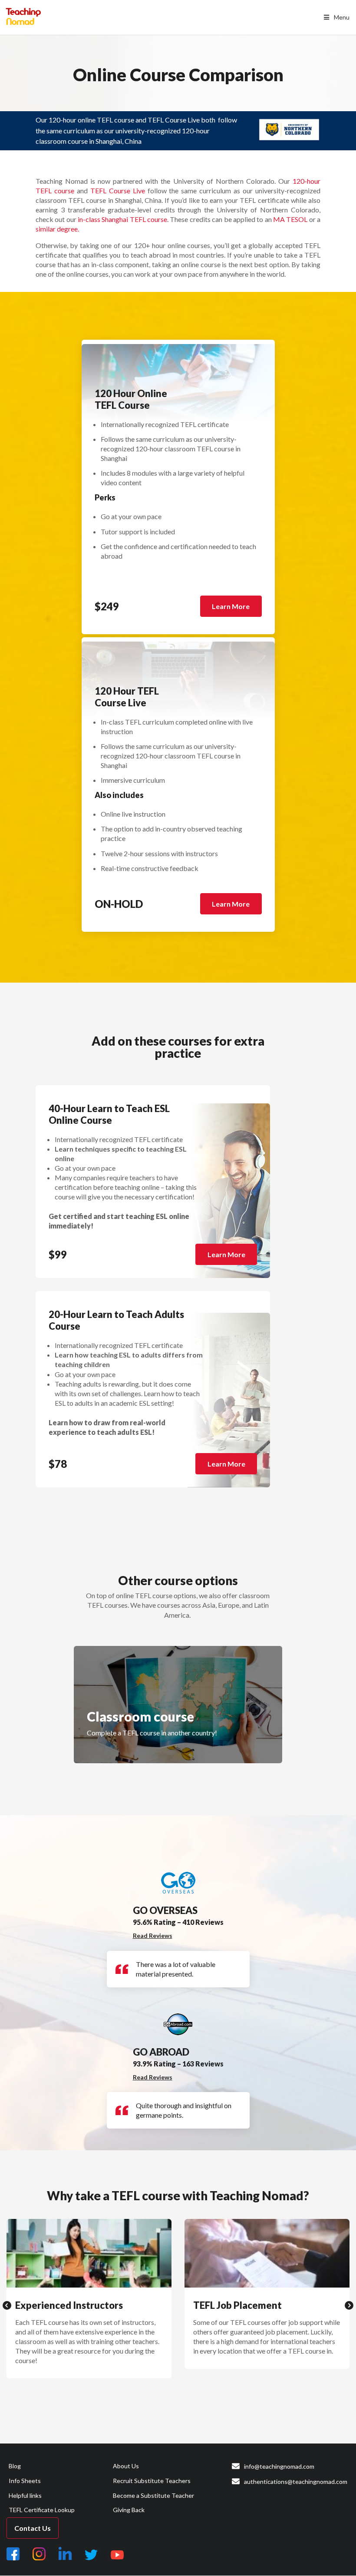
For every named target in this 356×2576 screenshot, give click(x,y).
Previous (7, 2305)
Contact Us (33, 2528)
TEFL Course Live (118, 190)
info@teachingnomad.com (279, 2466)
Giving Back (129, 2510)
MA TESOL (290, 219)
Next (349, 2305)
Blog (15, 2466)
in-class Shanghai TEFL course (122, 219)
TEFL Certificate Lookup (42, 2510)
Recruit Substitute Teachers (152, 2481)
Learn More (231, 606)
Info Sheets (25, 2481)
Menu (342, 17)
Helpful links (25, 2495)
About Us (126, 2466)
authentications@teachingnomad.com (296, 2482)
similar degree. (57, 229)
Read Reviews (153, 1935)
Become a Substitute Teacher (153, 2495)
